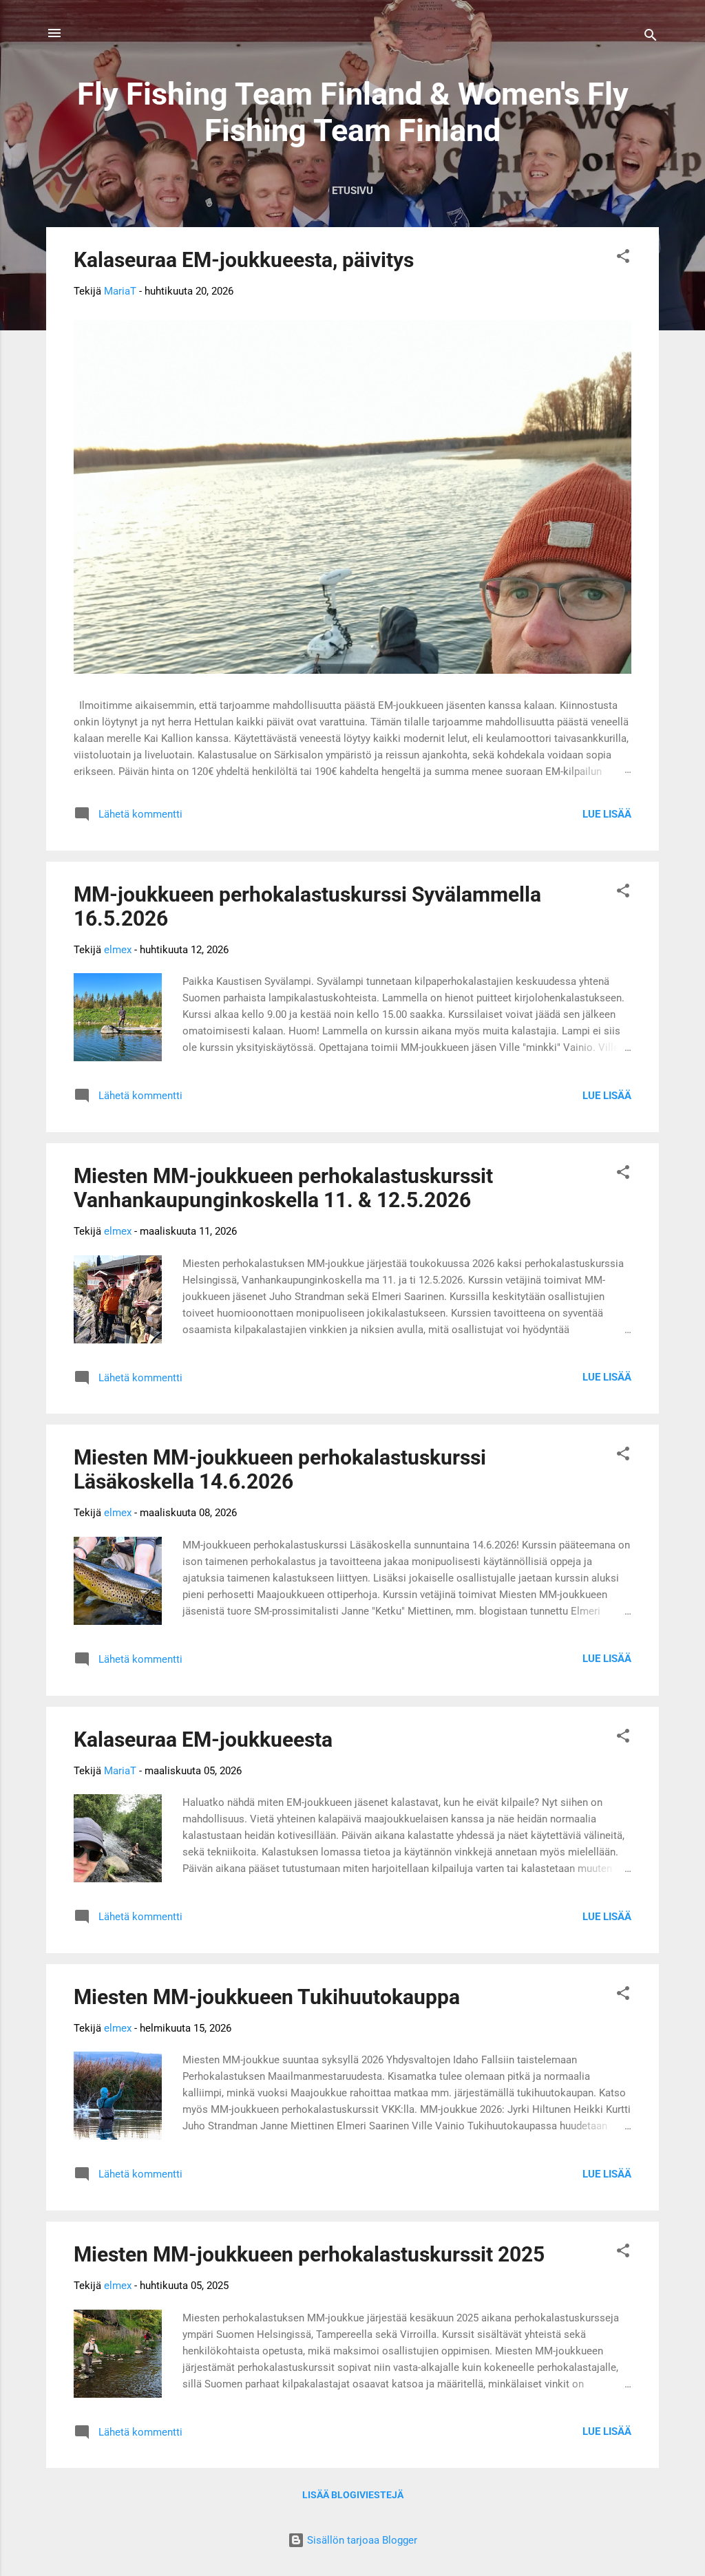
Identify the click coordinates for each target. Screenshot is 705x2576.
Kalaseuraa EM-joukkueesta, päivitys (244, 260)
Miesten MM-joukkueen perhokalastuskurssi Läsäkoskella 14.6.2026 (280, 1469)
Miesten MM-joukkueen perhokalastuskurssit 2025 (309, 2254)
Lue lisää (607, 814)
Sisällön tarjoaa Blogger (361, 2540)
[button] (623, 258)
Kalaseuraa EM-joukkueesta (203, 1739)
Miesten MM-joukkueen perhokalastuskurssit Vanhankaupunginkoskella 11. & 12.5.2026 (283, 1188)
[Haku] (651, 38)
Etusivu (352, 191)
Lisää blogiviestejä (353, 2495)
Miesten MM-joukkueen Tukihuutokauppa (267, 1997)
